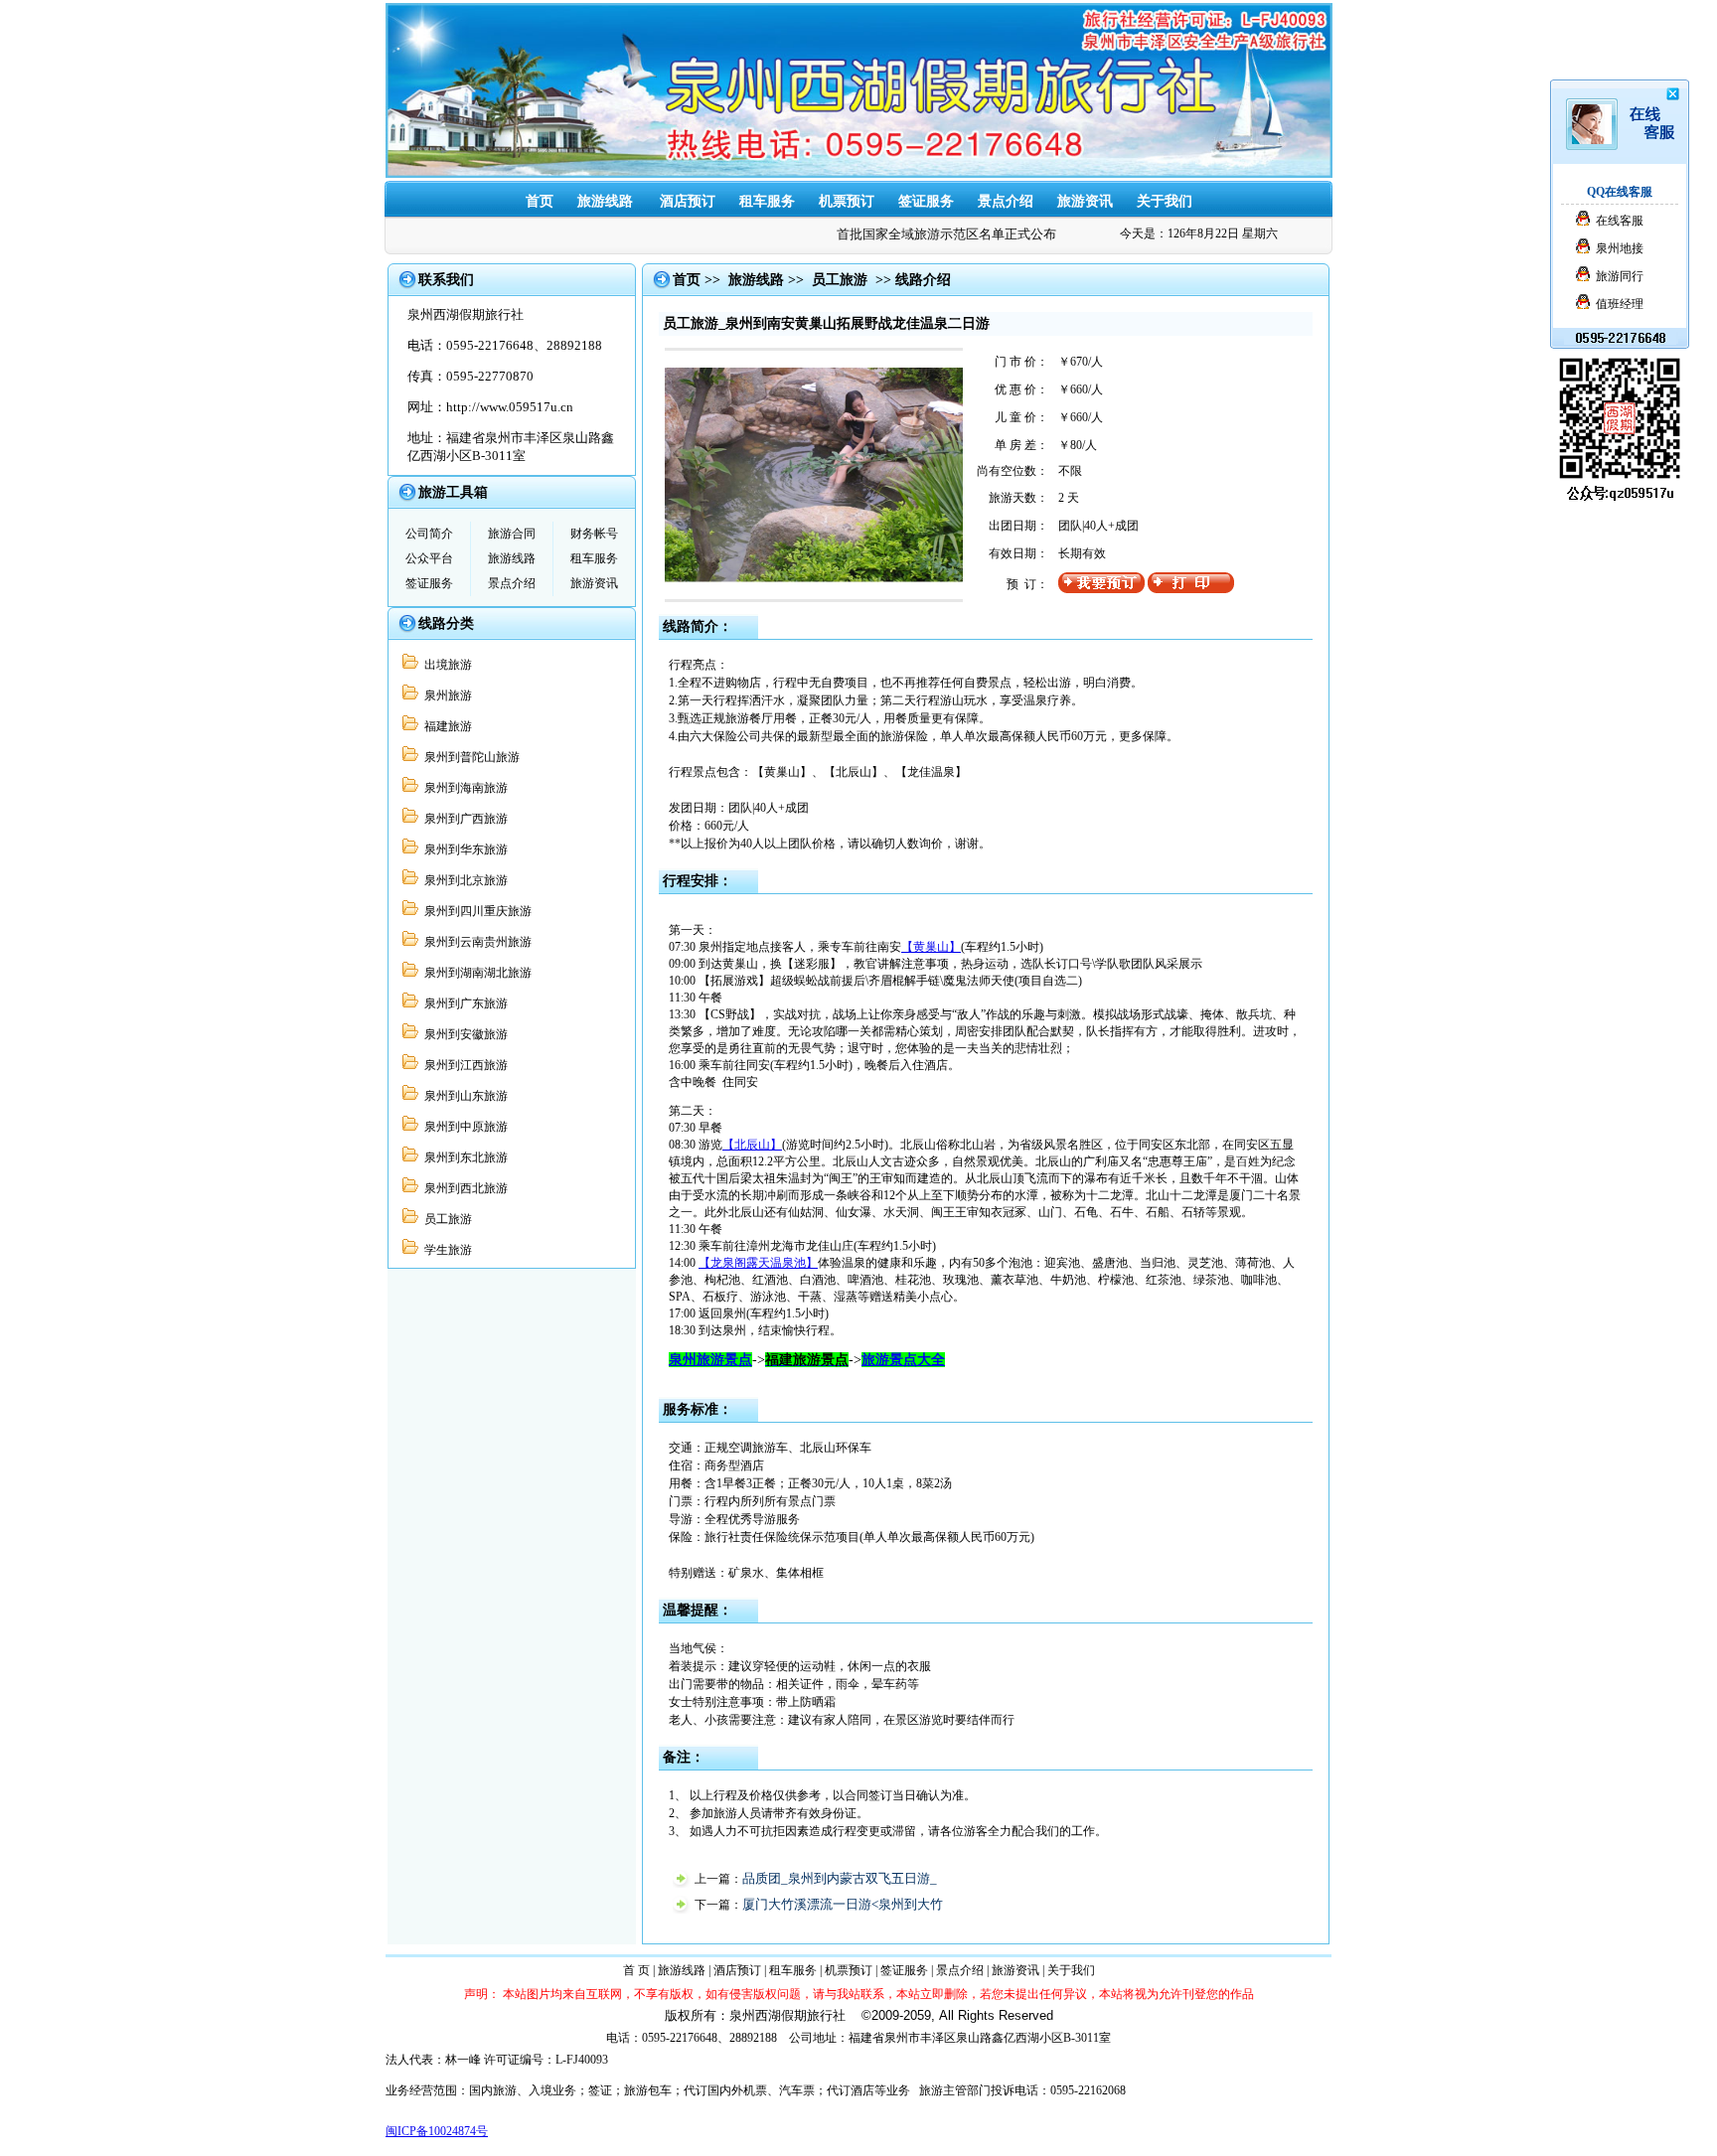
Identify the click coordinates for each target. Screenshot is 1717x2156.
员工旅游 (445, 1219)
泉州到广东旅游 (463, 1003)
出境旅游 (445, 665)
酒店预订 (737, 1970)
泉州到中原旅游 (463, 1127)
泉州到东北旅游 (463, 1157)
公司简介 (429, 534)
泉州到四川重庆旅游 (475, 911)
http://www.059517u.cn (510, 407)
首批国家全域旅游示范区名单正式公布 (929, 234)
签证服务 (926, 201)
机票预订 (847, 201)
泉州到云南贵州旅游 (475, 942)
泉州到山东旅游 (463, 1096)
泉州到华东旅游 (463, 849)
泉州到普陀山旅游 (469, 757)
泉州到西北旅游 (463, 1188)
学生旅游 (445, 1250)
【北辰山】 (752, 1145)
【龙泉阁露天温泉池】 (758, 1263)
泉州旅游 (445, 695)
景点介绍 (1006, 201)
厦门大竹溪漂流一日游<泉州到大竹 (843, 1904)
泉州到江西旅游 (463, 1065)
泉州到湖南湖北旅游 (475, 973)
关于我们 (1165, 201)
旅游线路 (605, 201)
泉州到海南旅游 (463, 788)
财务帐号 (594, 534)
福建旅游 (445, 726)
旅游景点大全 (903, 1360)
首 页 (636, 1970)
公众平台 (429, 558)
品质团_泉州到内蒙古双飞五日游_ (840, 1878)
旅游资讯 (1085, 201)
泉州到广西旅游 (463, 819)
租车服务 (594, 558)
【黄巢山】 (931, 947)
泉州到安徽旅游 (463, 1034)
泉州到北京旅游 (463, 880)
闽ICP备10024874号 (437, 2131)
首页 (540, 201)
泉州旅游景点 (710, 1360)
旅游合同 (512, 534)
